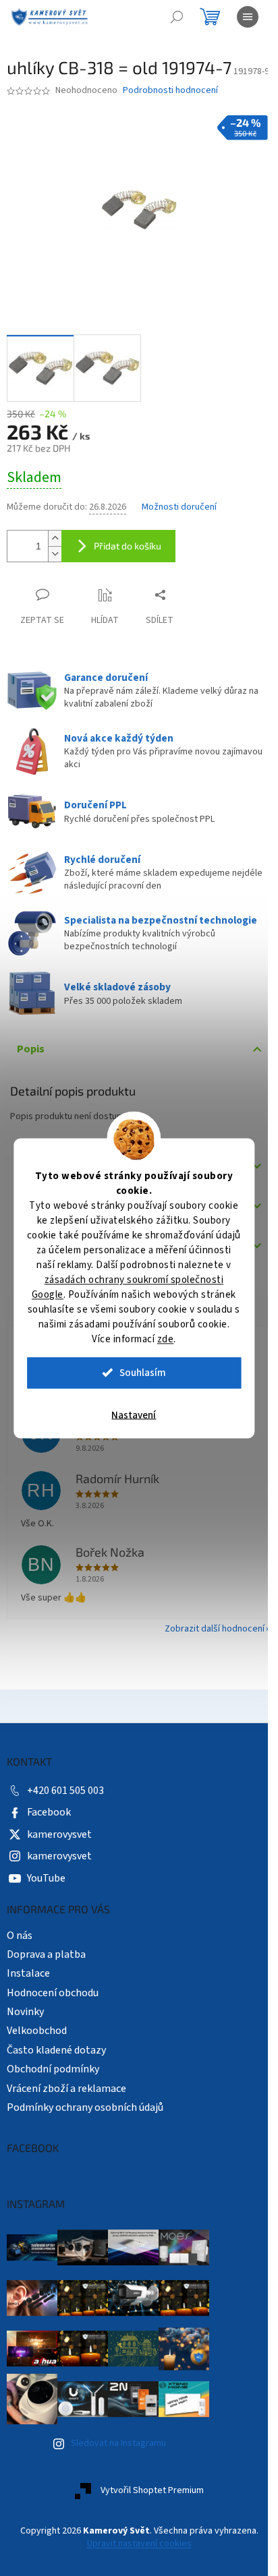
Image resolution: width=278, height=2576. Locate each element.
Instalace (28, 1983)
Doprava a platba (46, 1965)
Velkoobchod (37, 2041)
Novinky (25, 2022)
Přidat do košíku (128, 551)
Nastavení (134, 1415)
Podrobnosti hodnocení (170, 103)
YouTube (46, 1888)
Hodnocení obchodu (53, 2002)
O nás (20, 1945)
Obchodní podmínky (53, 2079)
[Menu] (248, 17)
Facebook (49, 1822)
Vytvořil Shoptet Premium (147, 2500)
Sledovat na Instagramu (118, 2453)
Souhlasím (143, 1372)
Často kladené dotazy (56, 2060)
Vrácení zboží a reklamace (66, 2098)
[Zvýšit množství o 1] (55, 544)
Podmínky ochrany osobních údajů (85, 2118)
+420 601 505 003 (65, 1801)
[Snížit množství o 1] (55, 559)
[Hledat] (177, 17)
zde (166, 1339)
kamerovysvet (59, 1844)
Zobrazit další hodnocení (204, 1639)
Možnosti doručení (179, 513)
